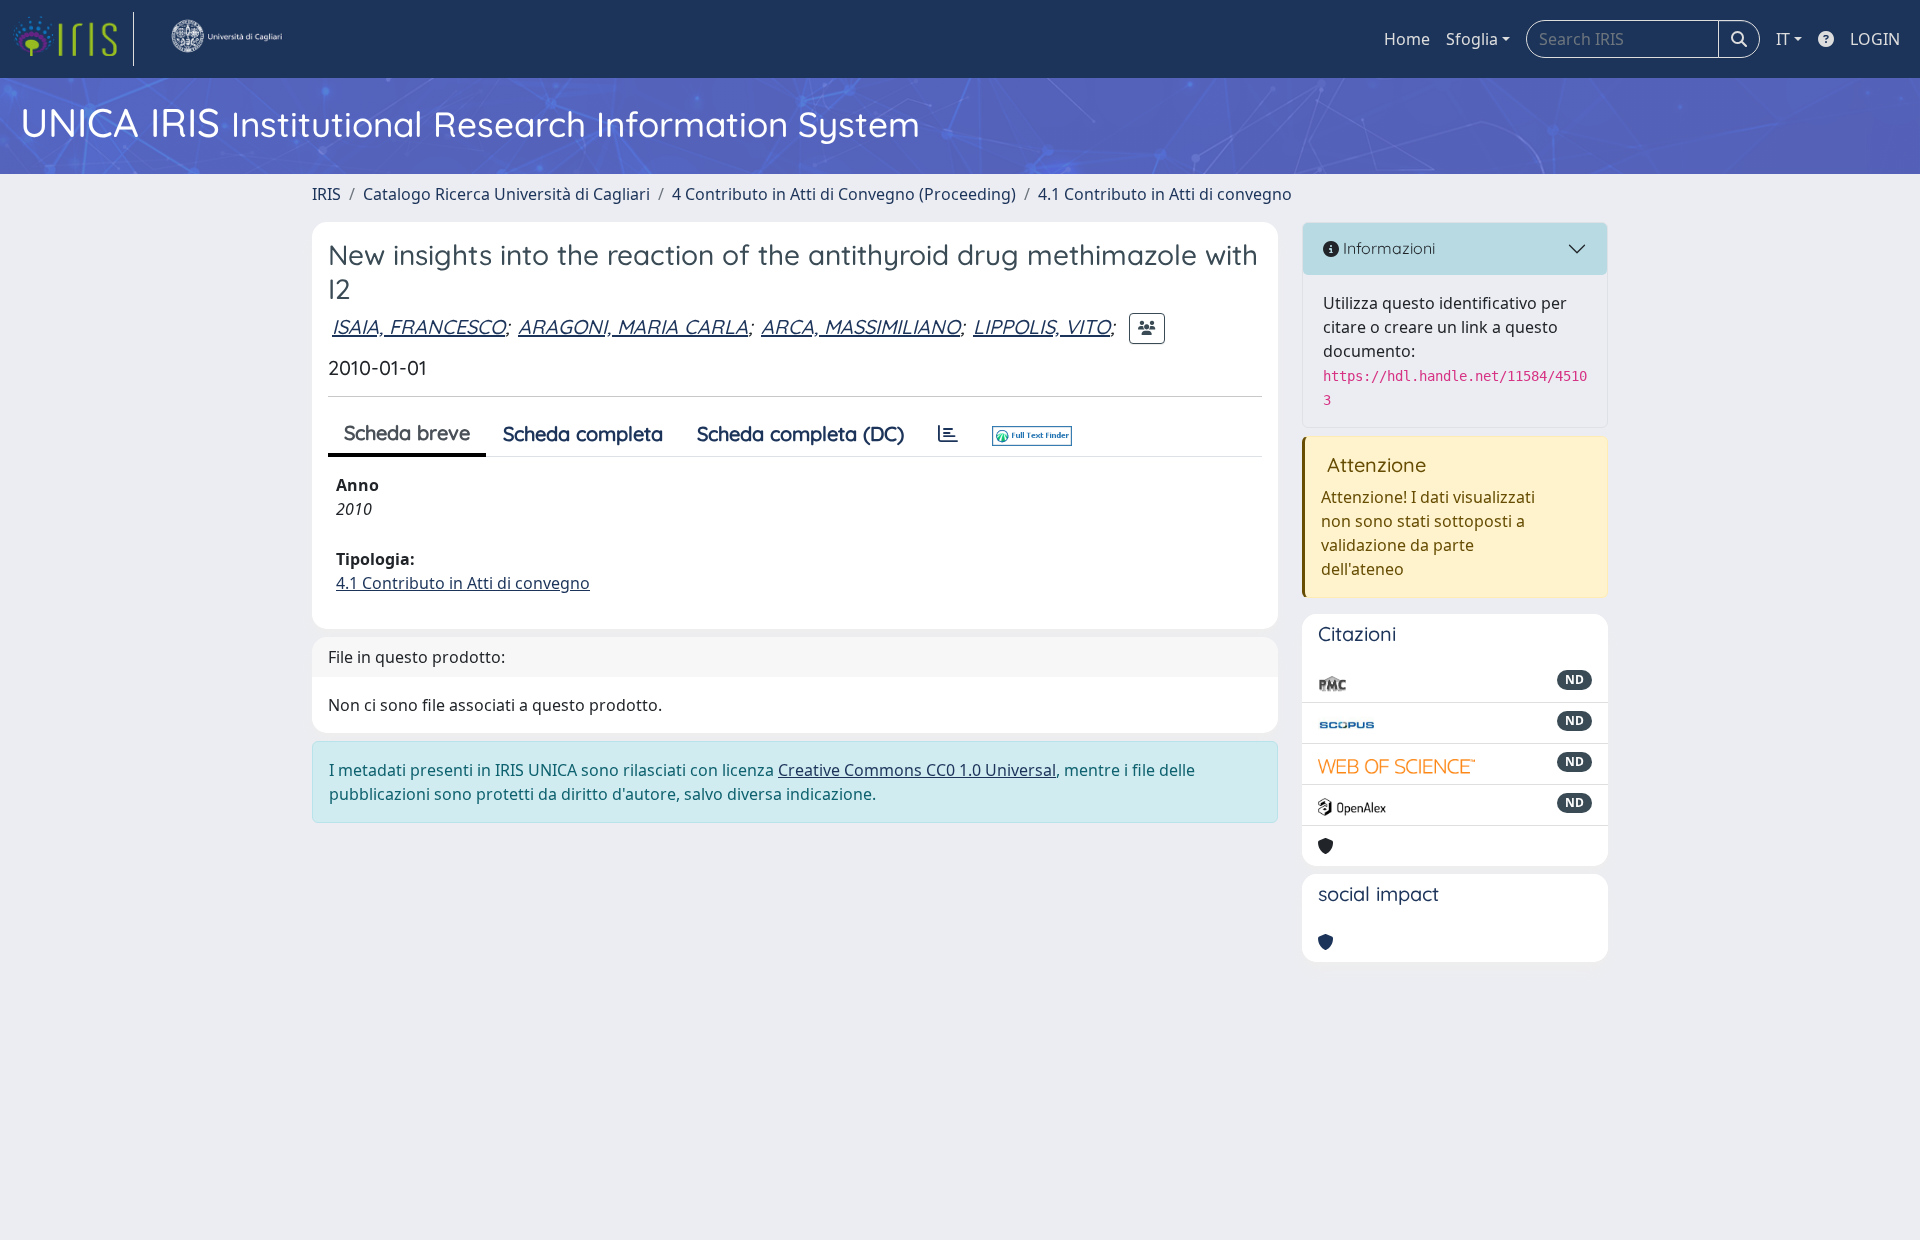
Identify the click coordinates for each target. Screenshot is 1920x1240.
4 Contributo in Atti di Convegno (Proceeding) (844, 194)
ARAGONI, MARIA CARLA (633, 326)
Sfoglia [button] (1472, 39)
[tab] (948, 434)
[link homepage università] (226, 39)
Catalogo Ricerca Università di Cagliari (506, 194)
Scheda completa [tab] (583, 433)
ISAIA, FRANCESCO (418, 326)
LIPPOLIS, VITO (1041, 326)
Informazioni (1387, 248)
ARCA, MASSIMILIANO (860, 326)
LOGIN (1875, 39)
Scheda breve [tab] (407, 432)
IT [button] (1783, 39)
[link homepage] (73, 39)
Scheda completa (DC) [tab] (800, 433)
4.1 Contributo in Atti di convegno (1165, 194)
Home (1407, 39)
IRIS (326, 194)
